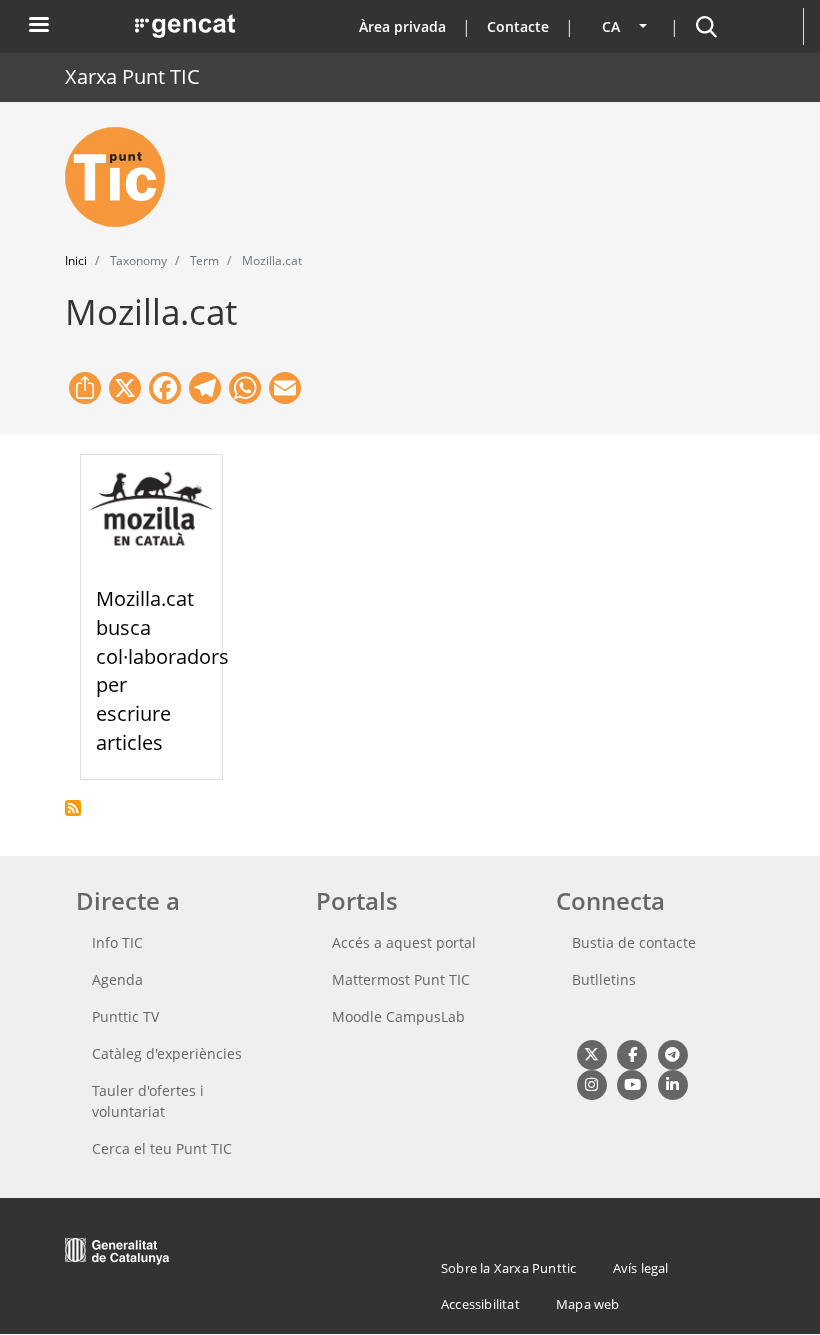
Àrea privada (402, 26)
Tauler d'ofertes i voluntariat (148, 1101)
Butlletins (604, 979)
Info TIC (117, 942)
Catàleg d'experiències (167, 1053)
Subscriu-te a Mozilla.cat (73, 808)
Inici (76, 260)
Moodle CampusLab (398, 1016)
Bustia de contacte (634, 942)
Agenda (117, 979)
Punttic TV (125, 1016)
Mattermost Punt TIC (401, 979)
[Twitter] (591, 1053)
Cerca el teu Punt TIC (162, 1148)
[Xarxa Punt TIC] (123, 177)
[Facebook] (631, 1053)
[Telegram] (672, 1053)
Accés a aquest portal (404, 942)
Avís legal (641, 1268)
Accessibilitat (480, 1304)
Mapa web (588, 1304)
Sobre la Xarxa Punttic (508, 1268)
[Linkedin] (672, 1083)
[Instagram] (591, 1083)
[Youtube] (631, 1083)
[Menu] (38, 26)
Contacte (518, 26)
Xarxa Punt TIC (132, 76)
